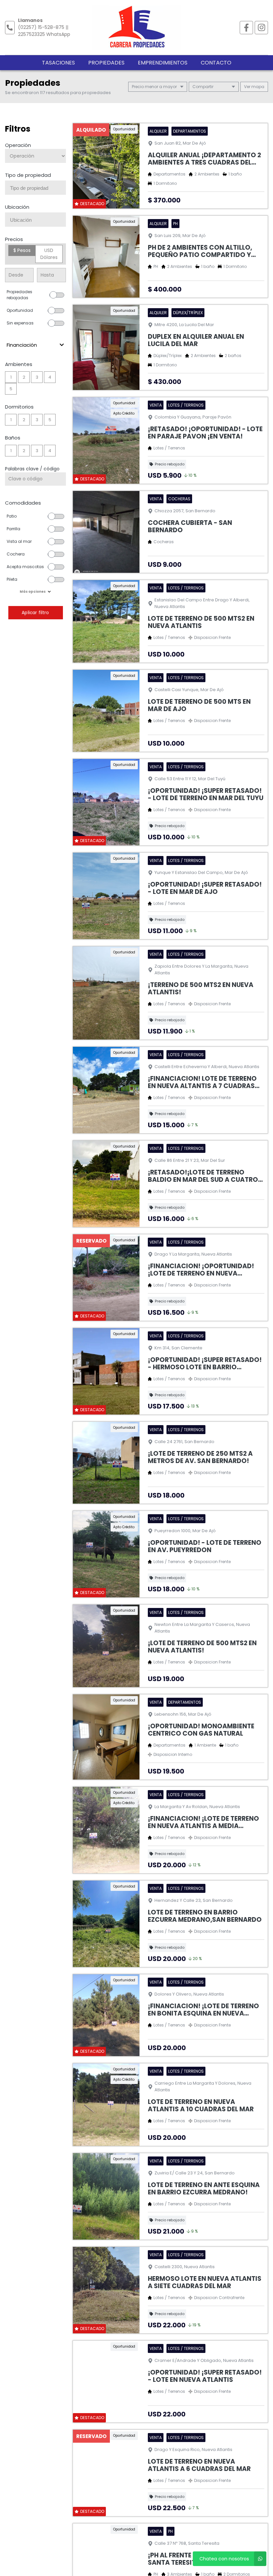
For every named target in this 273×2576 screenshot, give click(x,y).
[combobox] (35, 188)
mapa (257, 87)
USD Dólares (49, 254)
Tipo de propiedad (28, 175)
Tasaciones (58, 63)
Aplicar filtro (35, 613)
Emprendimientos (163, 63)
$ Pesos (22, 250)
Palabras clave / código (32, 469)
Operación (18, 145)
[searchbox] (38, 188)
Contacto (216, 63)
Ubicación (17, 207)
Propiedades (106, 63)
